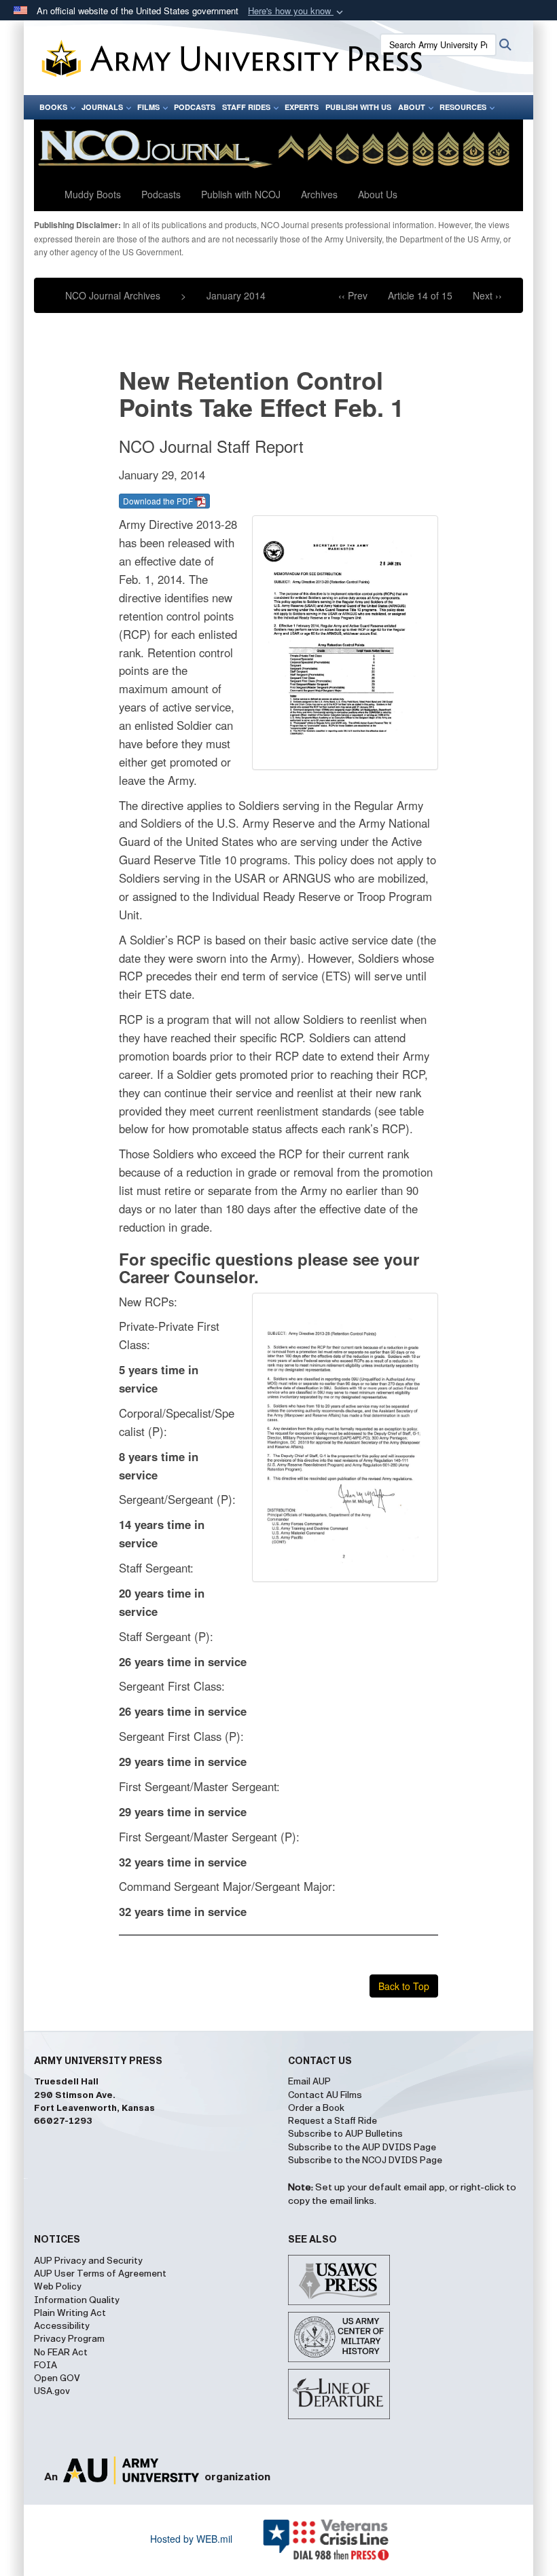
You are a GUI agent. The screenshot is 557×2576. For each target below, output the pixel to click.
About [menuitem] (412, 107)
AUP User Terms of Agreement (100, 2274)
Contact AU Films (325, 2095)
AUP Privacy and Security (88, 2261)
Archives (319, 194)
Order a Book (316, 2108)
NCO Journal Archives (113, 295)
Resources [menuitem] (463, 107)
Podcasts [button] (161, 194)
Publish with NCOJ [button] (241, 194)
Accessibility (62, 2326)
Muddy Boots (93, 194)
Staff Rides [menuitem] (246, 107)
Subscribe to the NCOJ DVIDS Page (365, 2160)
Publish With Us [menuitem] (358, 107)
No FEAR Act (61, 2353)
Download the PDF (159, 501)
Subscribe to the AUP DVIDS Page (362, 2148)
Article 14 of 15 (420, 295)
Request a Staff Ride (333, 2121)
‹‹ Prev (353, 295)
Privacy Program (69, 2339)
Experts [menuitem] (302, 107)
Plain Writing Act (70, 2313)
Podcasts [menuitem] (195, 107)
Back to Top (404, 1986)
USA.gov (52, 2391)
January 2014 (236, 295)
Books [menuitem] (53, 107)
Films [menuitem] (148, 107)
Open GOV (57, 2378)
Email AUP (309, 2082)
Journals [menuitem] (102, 107)
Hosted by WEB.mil (191, 2539)
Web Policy (58, 2287)
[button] (297, 11)
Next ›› (487, 295)
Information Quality (77, 2300)
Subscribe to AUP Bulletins (345, 2134)
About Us (378, 194)
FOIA (46, 2366)
